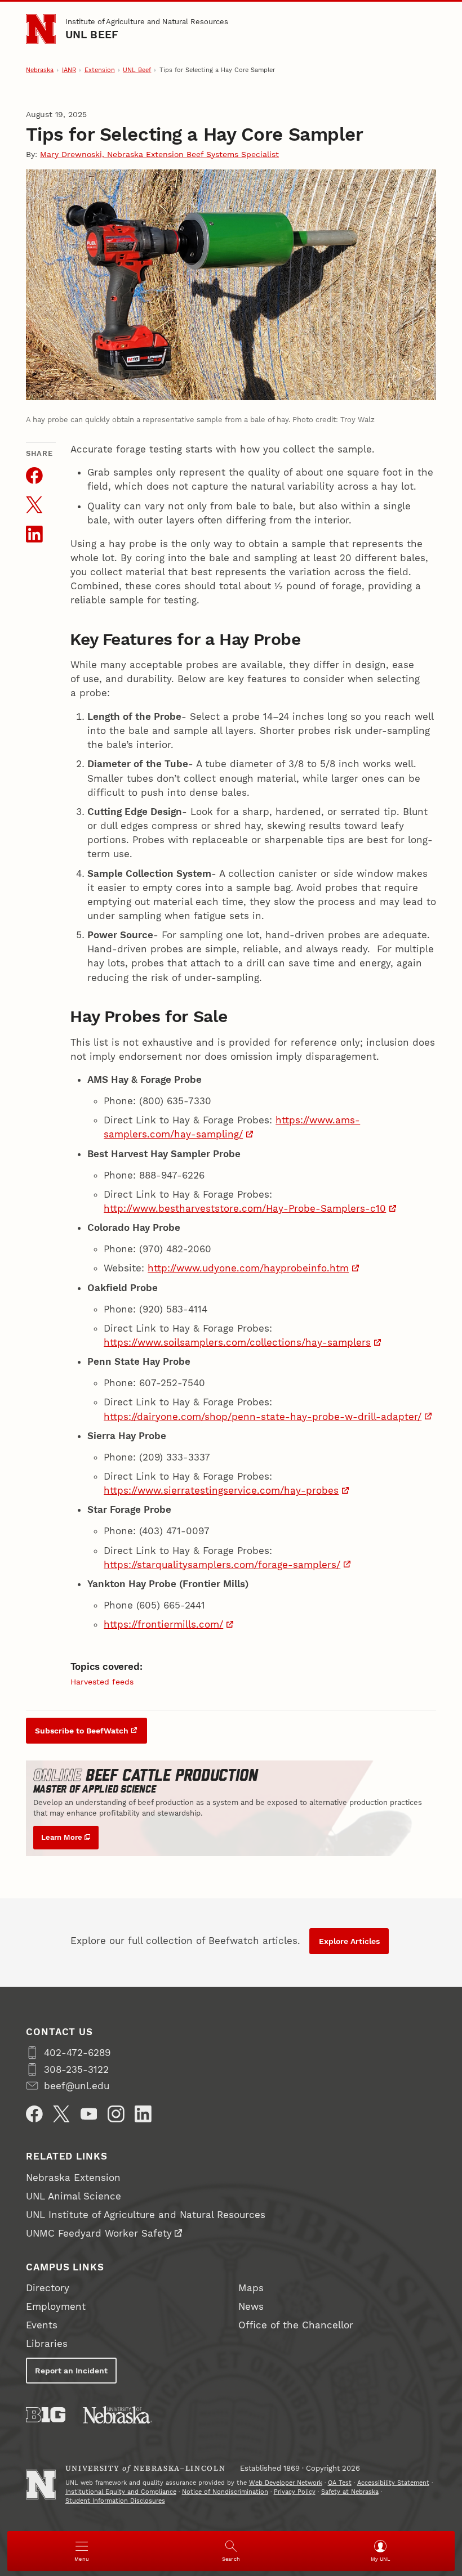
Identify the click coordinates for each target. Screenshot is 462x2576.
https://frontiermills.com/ (163, 1624)
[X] (61, 2114)
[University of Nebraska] (117, 2415)
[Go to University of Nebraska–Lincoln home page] (41, 29)
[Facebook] (34, 2114)
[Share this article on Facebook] (34, 476)
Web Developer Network (286, 2483)
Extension (100, 70)
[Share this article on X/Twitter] (34, 505)
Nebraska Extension (73, 2178)
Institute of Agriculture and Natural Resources (147, 22)
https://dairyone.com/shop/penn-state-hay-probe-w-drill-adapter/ (263, 1417)
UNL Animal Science (74, 2196)
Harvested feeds (102, 1682)
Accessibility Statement (393, 2483)
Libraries (47, 2344)
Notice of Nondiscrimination (225, 2492)
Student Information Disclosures (115, 2501)
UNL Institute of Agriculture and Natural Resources (146, 2215)
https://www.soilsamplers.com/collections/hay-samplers (237, 1342)
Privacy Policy (295, 2492)
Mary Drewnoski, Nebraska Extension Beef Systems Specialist (159, 154)
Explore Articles (349, 1941)
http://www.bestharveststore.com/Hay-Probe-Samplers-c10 (245, 1208)
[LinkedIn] (143, 2114)
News (251, 2306)
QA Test (340, 2483)
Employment (56, 2306)
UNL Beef (92, 35)
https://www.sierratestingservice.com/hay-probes (221, 1490)
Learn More (62, 1837)
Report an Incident (71, 2371)
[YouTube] (89, 2114)
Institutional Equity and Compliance (121, 2492)
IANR (69, 70)
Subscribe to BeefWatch (82, 1731)
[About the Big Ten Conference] (46, 2415)
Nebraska (40, 70)
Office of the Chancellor (296, 2325)
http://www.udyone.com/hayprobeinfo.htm (248, 1268)
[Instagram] (116, 2114)
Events (42, 2325)
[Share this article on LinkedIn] (34, 534)
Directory (48, 2288)
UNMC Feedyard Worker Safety (99, 2233)
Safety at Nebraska (350, 2492)
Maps (251, 2288)
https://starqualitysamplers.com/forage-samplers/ (222, 1565)
